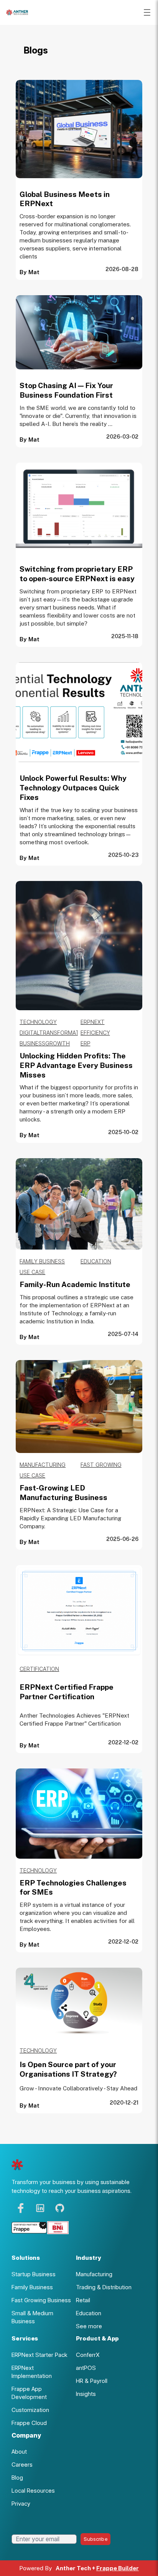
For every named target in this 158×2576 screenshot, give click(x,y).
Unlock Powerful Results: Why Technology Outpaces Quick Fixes (73, 788)
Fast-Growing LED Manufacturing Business (63, 1493)
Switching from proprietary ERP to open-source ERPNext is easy (77, 574)
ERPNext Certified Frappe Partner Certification (67, 1692)
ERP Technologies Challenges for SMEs (73, 1888)
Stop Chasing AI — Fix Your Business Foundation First (66, 390)
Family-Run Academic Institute (75, 1284)
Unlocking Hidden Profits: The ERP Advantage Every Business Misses (76, 1065)
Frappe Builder (118, 2568)
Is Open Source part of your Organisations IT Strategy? (68, 2069)
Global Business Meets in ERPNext (65, 199)
